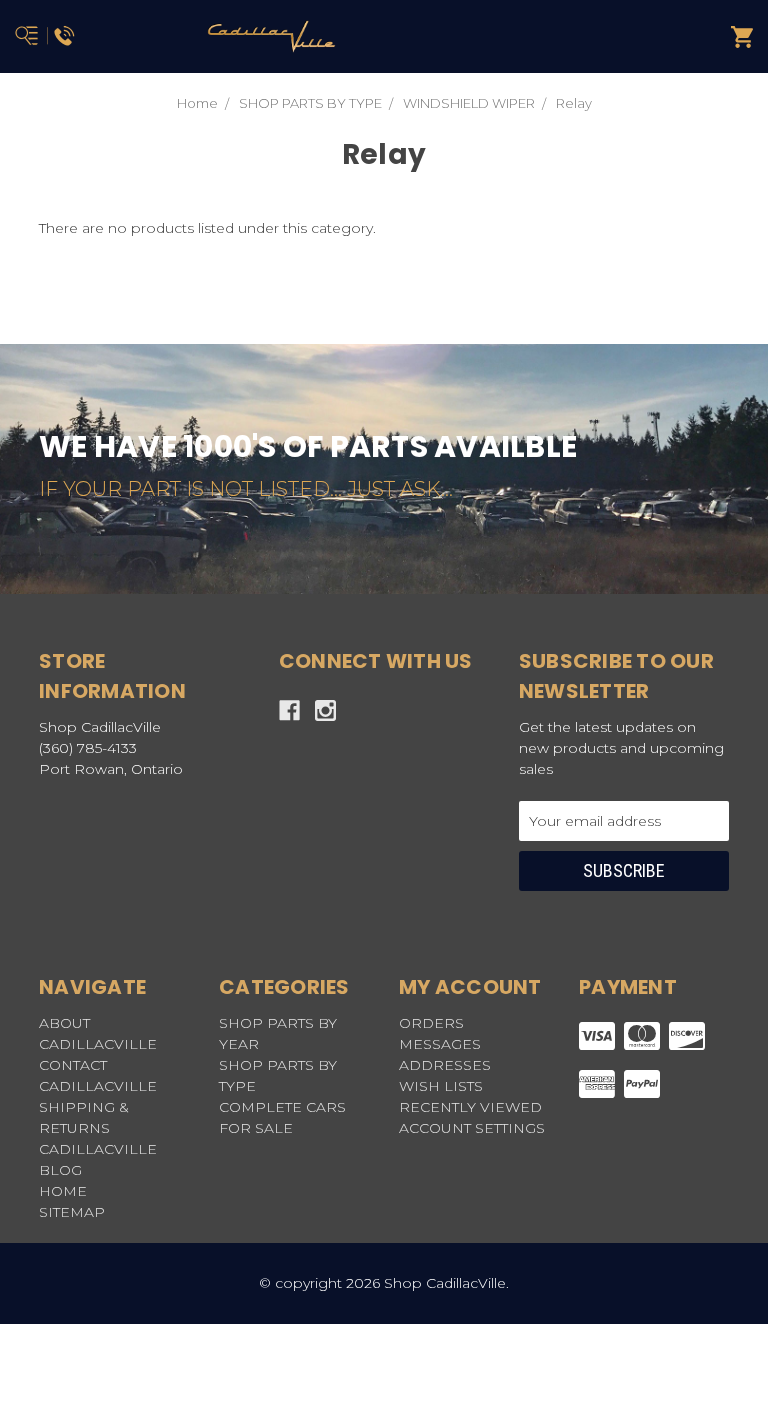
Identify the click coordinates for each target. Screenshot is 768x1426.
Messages (440, 1044)
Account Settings (472, 1128)
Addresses (445, 1065)
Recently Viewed (470, 1107)
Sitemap (72, 1212)
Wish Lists (441, 1086)
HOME (63, 1191)
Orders (431, 1023)
